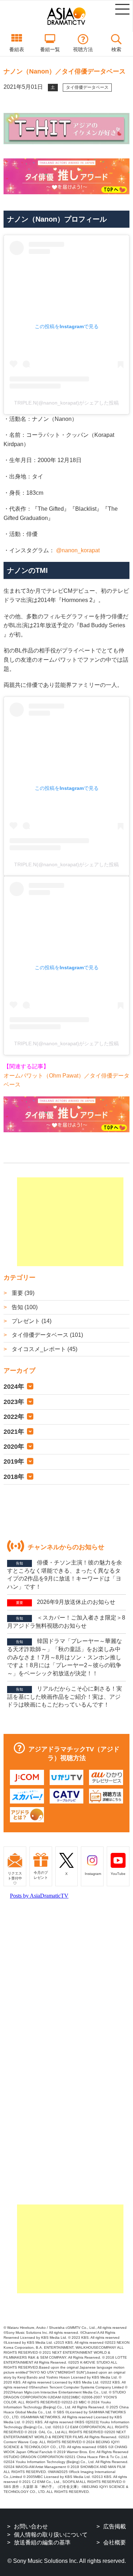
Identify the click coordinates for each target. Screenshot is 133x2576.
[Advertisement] (70, 1222)
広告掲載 (115, 2526)
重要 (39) (22, 1293)
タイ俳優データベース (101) (47, 1335)
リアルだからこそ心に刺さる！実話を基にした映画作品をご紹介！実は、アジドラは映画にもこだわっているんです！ (65, 1697)
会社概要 (115, 2542)
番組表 (17, 49)
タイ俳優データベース (87, 87)
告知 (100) (24, 1307)
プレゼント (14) (31, 1321)
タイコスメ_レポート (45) (44, 1349)
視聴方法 (83, 49)
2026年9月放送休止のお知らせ (66, 1602)
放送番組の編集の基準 (42, 2542)
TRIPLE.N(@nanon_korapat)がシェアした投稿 (66, 403)
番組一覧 (50, 49)
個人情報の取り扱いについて (51, 2535)
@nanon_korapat (78, 550)
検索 (116, 49)
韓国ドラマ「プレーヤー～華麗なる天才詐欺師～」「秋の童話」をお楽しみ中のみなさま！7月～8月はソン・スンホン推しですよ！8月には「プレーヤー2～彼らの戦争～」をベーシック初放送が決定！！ (65, 1657)
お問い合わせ (31, 2526)
